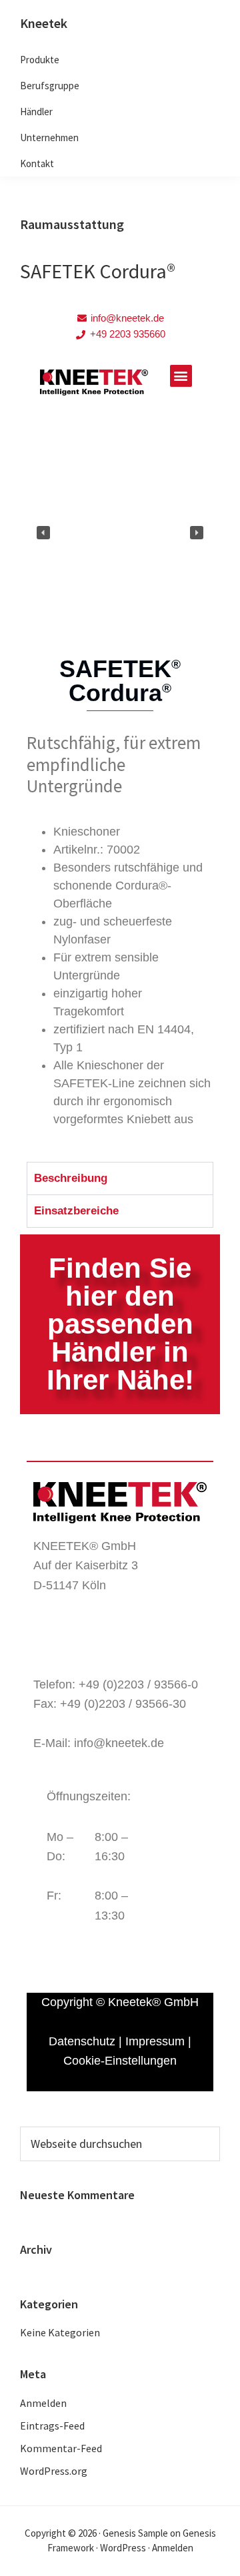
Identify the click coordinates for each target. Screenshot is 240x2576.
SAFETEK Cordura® (98, 271)
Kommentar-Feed (61, 2448)
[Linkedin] (117, 1645)
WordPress (123, 2548)
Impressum (155, 2041)
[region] (120, 533)
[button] (181, 376)
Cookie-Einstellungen (120, 2061)
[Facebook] (50, 1645)
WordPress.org (54, 2471)
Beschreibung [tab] (71, 1178)
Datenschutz (82, 2041)
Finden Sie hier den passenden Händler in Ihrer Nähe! (120, 1324)
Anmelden (43, 2403)
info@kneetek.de (119, 1743)
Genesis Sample (135, 2533)
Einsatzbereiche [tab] (76, 1211)
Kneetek (44, 23)
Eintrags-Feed (52, 2426)
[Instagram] (83, 1645)
